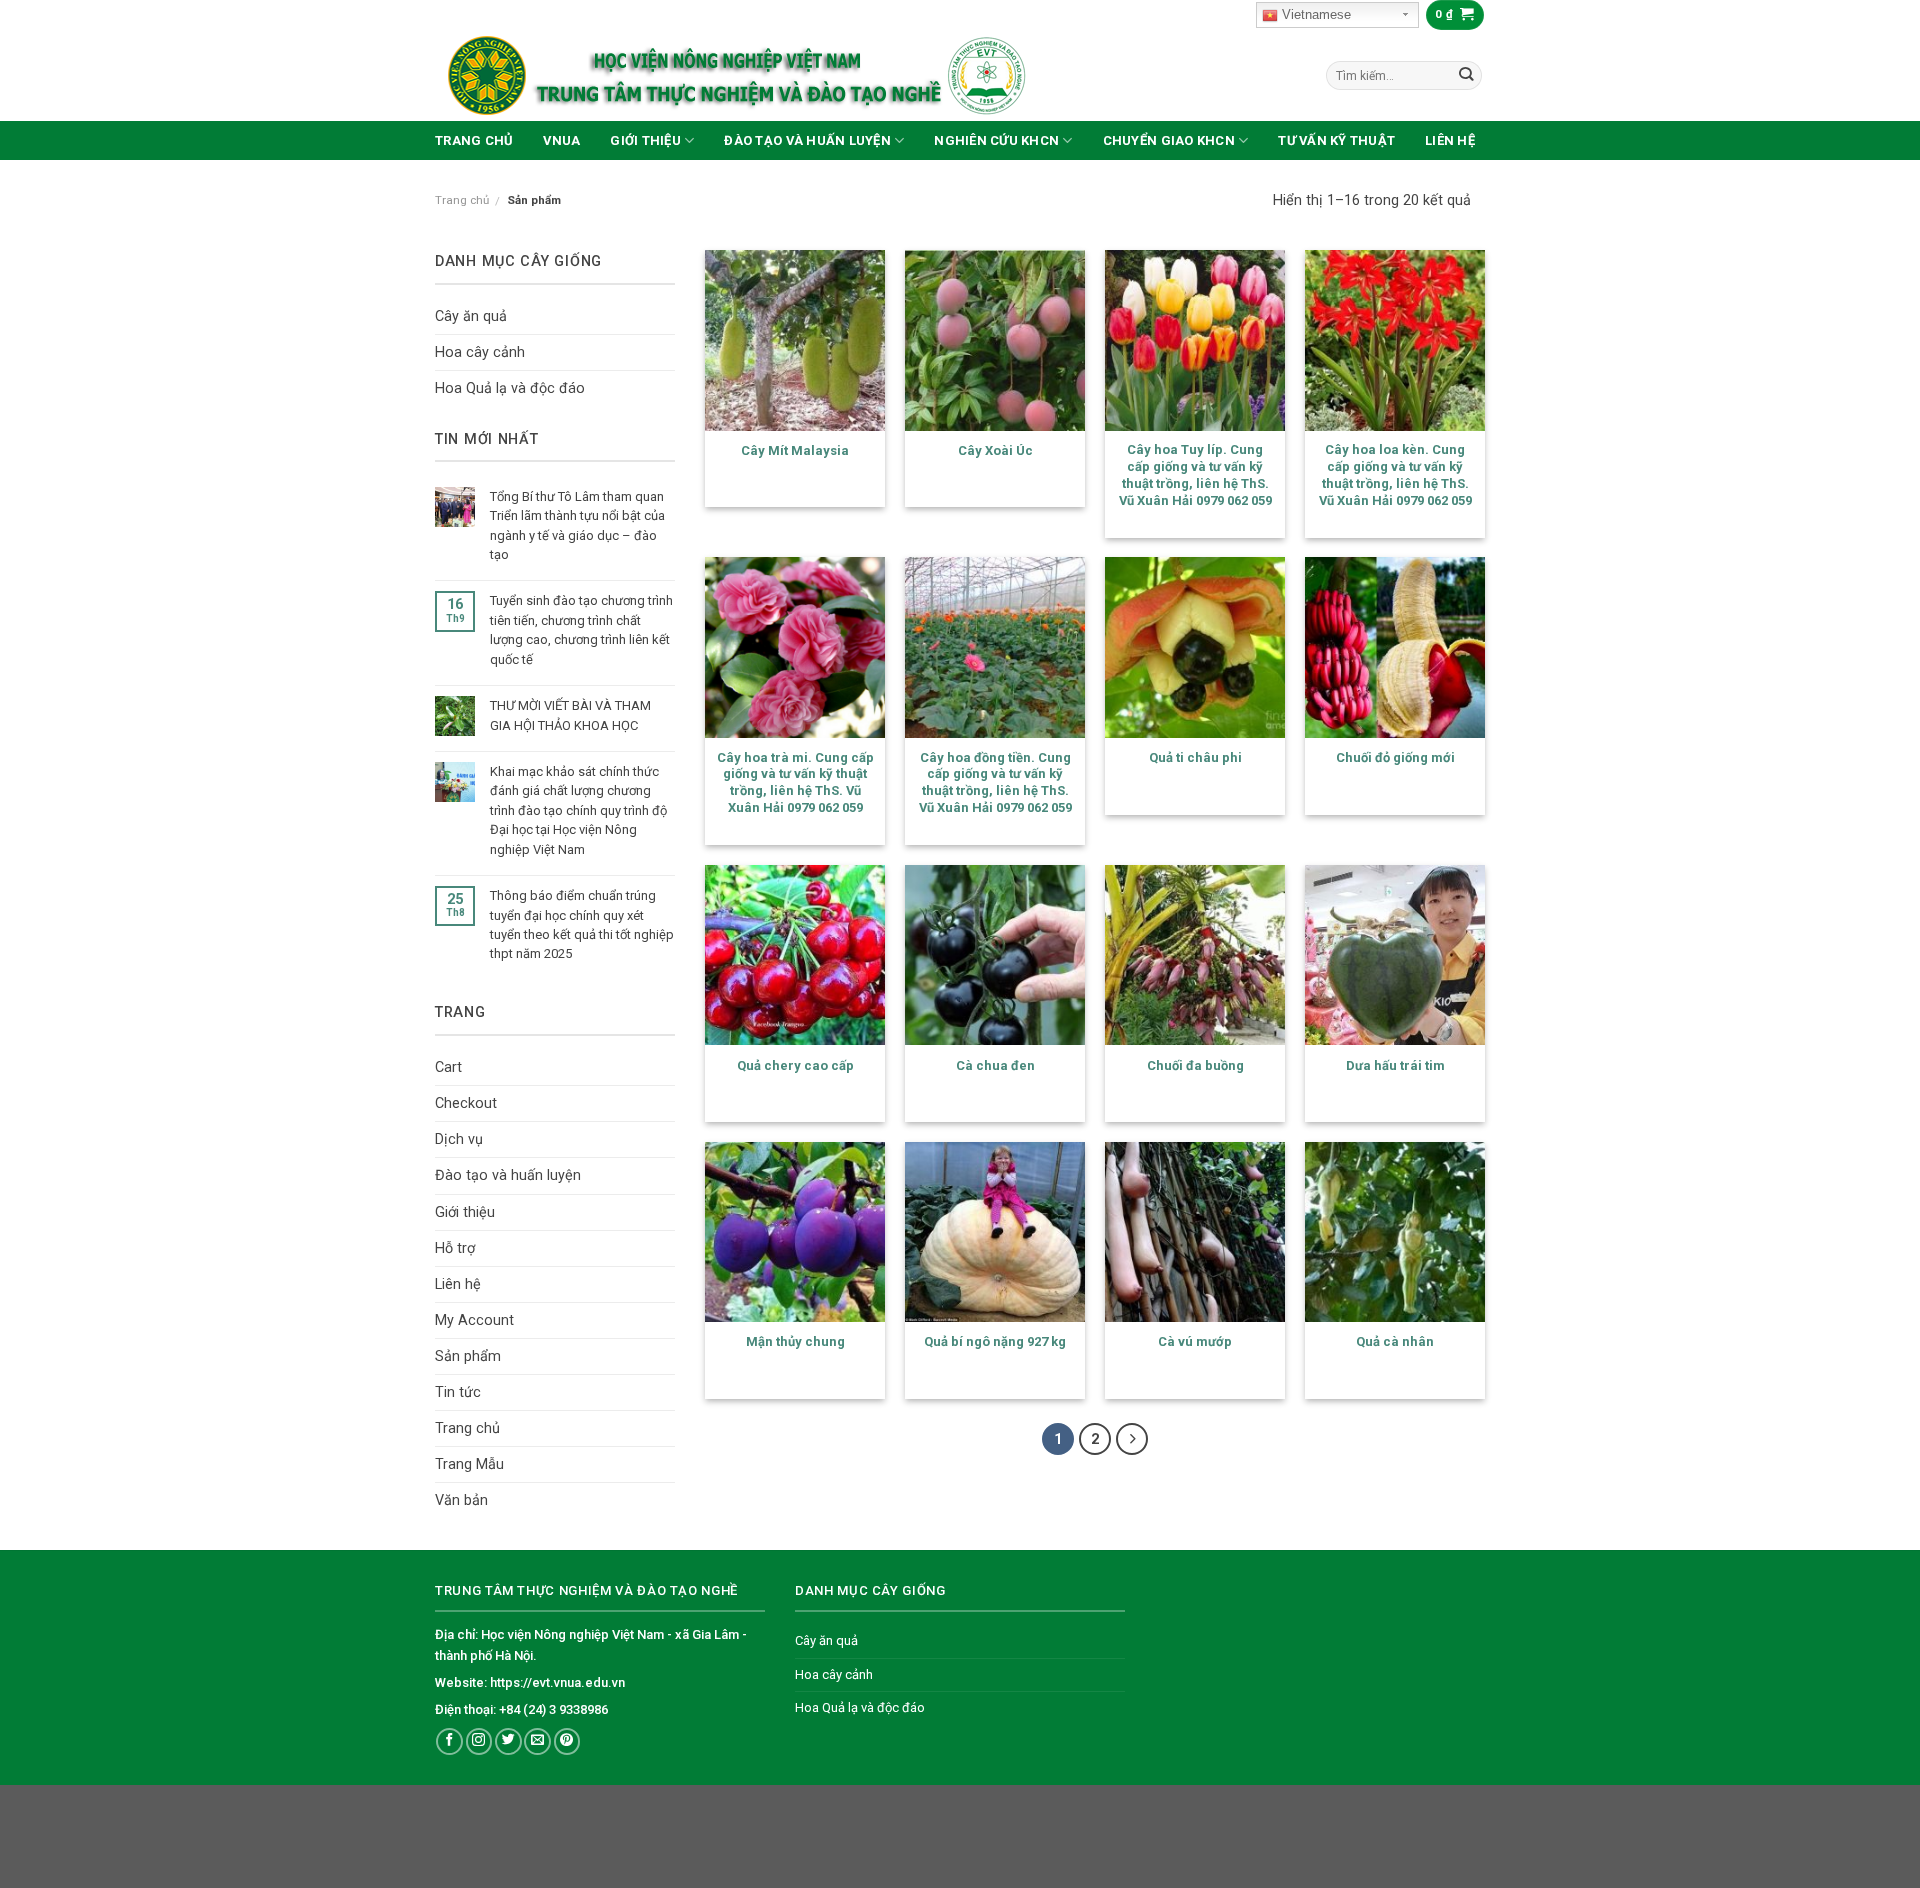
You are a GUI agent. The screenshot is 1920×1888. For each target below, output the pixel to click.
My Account (474, 1320)
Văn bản (461, 1500)
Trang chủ (474, 140)
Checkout (466, 1103)
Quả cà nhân (1395, 1341)
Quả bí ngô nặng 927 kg (995, 1341)
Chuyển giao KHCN (1169, 140)
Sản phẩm (468, 1356)
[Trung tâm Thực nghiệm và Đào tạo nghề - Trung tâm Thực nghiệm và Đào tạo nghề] (785, 75)
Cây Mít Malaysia (795, 450)
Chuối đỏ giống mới (1395, 757)
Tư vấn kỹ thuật (1336, 140)
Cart (448, 1067)
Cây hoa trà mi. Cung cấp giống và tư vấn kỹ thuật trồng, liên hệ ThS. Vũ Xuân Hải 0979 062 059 (795, 782)
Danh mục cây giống (518, 261)
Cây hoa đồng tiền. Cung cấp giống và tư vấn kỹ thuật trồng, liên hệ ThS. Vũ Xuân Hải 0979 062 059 (995, 782)
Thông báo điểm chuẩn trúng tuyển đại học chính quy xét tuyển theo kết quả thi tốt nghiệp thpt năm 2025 (582, 924)
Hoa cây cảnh (480, 352)
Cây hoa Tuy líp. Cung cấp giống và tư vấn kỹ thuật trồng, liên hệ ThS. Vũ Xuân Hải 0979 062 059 (1195, 474)
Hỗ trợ (455, 1248)
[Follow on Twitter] (508, 1741)
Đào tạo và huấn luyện (807, 140)
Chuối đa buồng (1195, 1065)
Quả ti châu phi (1195, 757)
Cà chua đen (995, 1065)
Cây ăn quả (471, 316)
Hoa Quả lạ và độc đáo (510, 388)
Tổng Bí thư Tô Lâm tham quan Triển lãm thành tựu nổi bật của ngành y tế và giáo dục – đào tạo (577, 525)
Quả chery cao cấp (795, 1065)
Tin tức (458, 1392)
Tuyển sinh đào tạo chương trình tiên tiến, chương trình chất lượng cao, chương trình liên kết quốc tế (581, 629)
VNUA (561, 140)
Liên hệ (1450, 140)
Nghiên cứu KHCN (996, 140)
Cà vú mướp (1195, 1341)
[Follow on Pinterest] (567, 1741)
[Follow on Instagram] (479, 1741)
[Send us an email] (537, 1741)
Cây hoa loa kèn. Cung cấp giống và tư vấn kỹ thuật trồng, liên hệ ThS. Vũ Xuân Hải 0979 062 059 (1395, 474)
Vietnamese (1314, 14)
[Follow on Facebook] (449, 1741)
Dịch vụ (459, 1139)
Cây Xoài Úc (995, 450)
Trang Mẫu (469, 1464)
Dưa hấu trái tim (1395, 1065)
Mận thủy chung (795, 1341)
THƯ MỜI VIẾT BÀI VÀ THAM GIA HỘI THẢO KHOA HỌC (570, 715)
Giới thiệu (645, 140)
